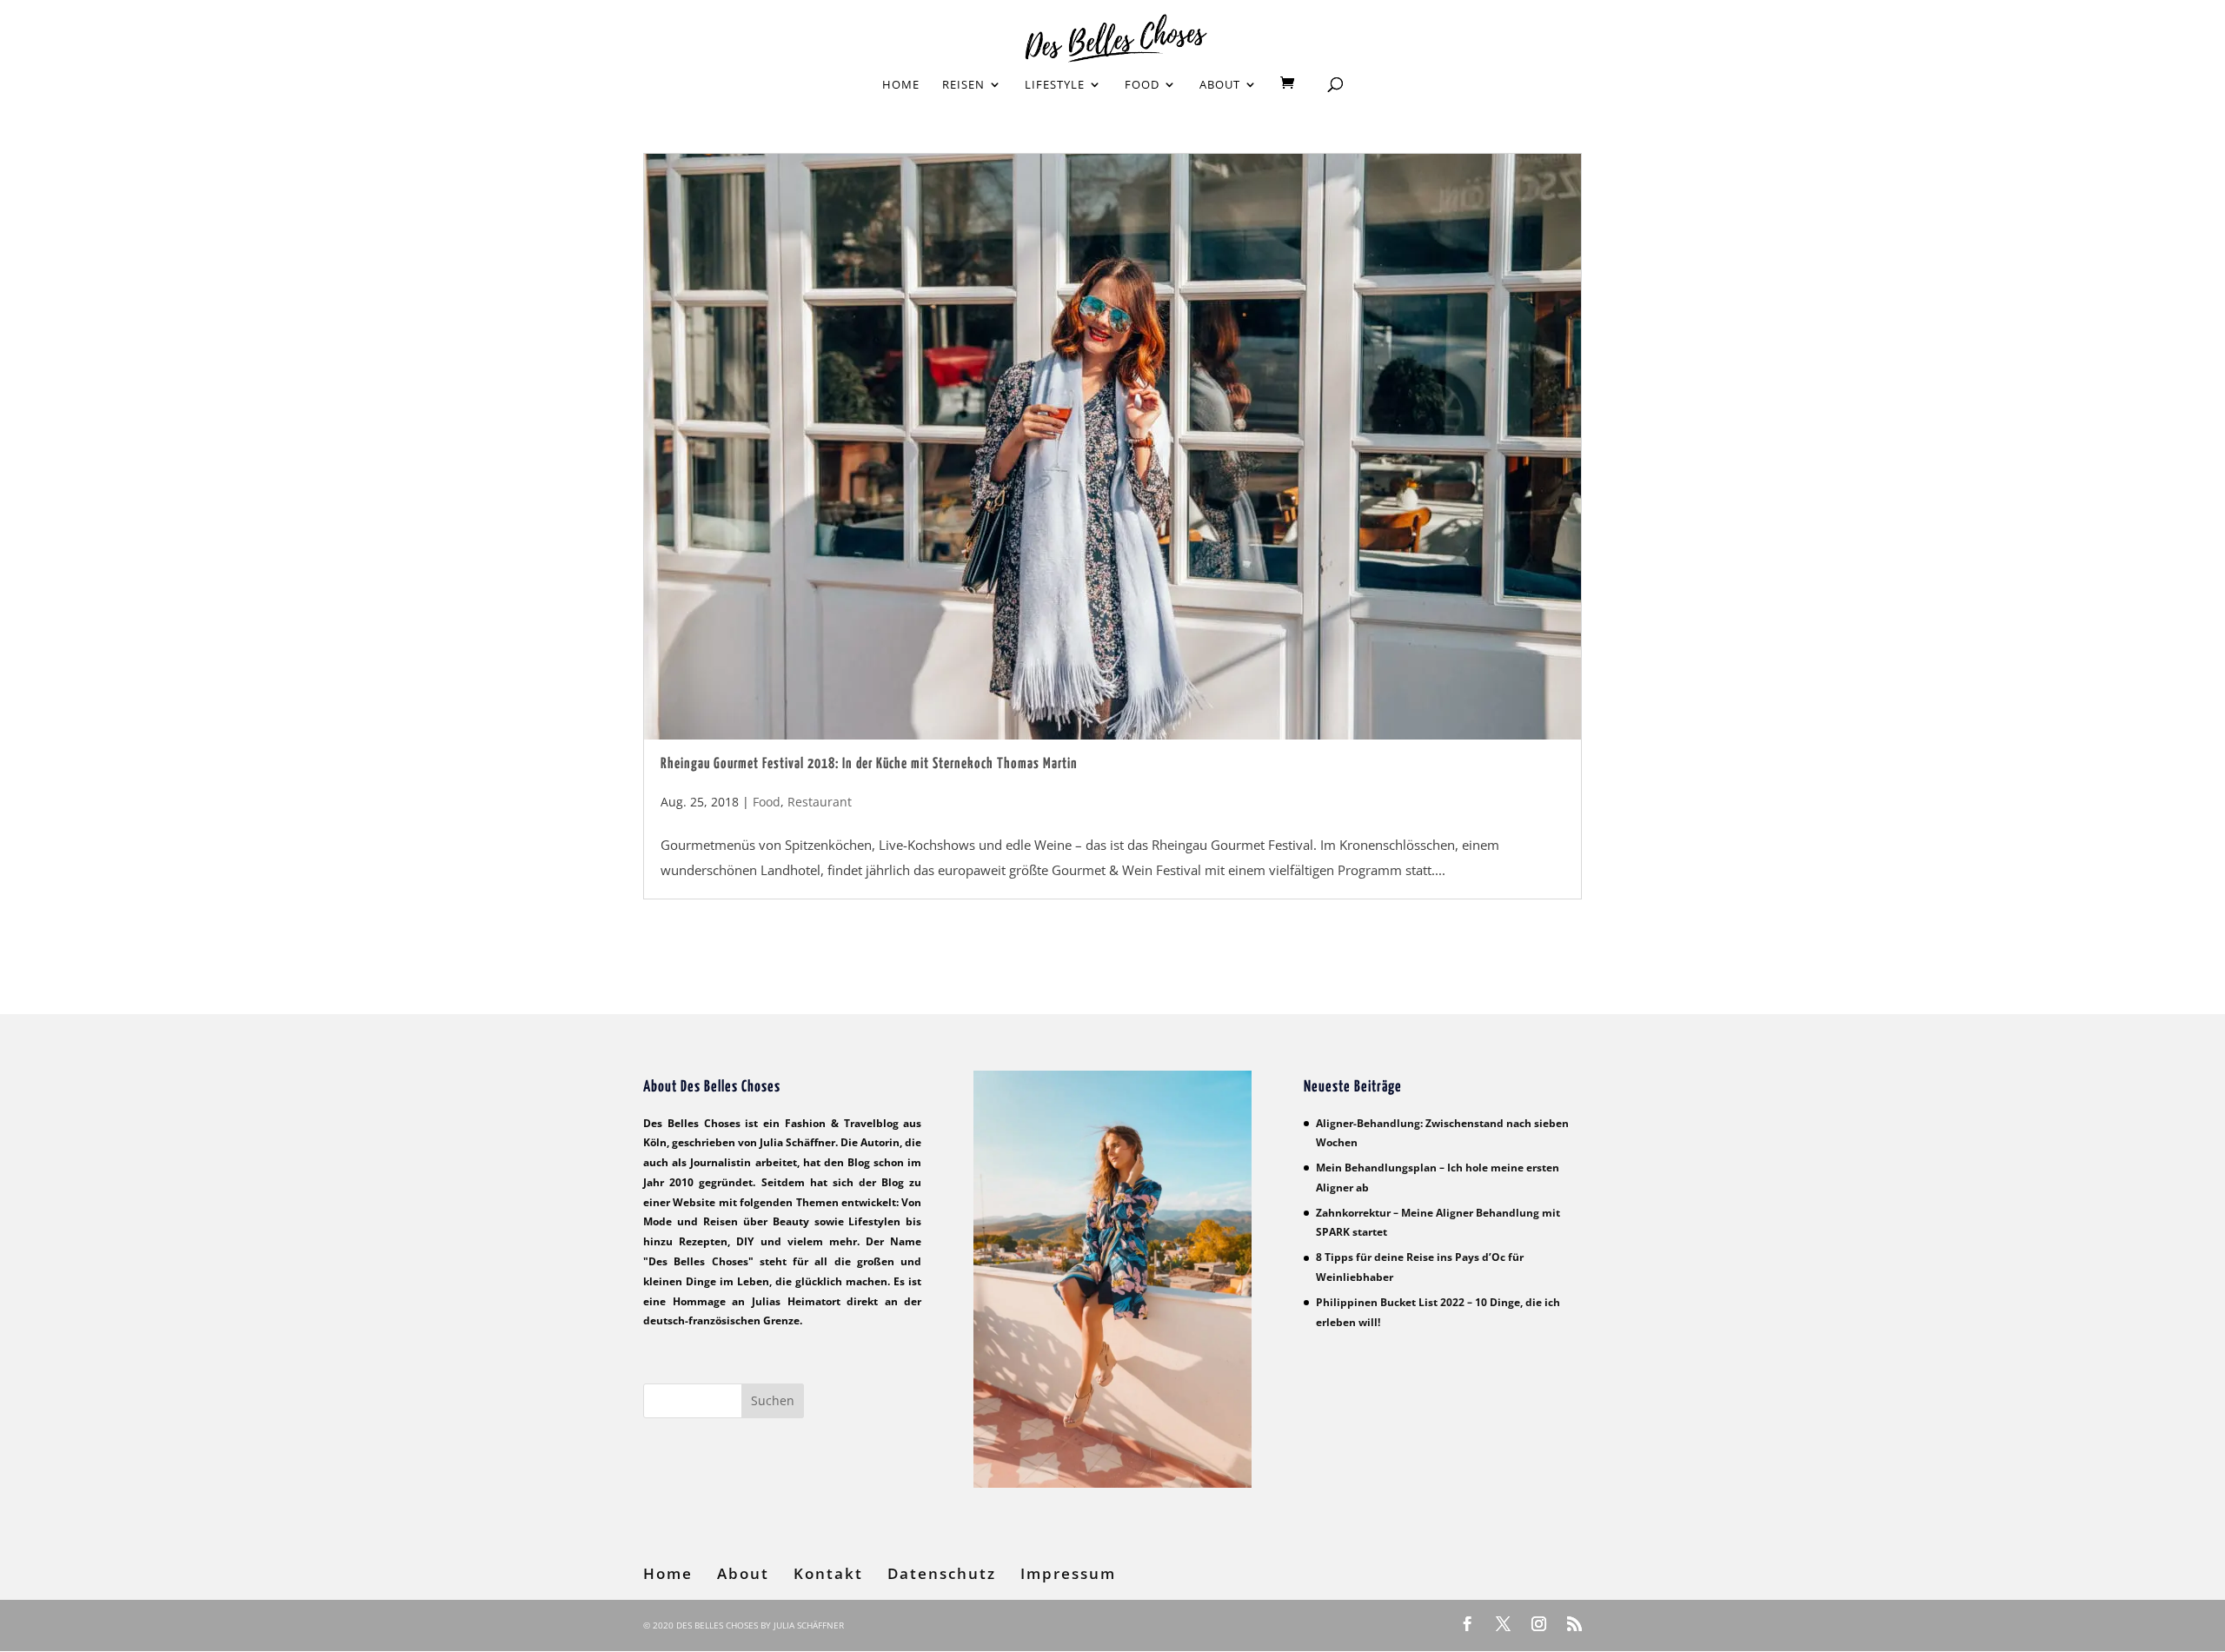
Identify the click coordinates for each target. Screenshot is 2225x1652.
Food (1142, 85)
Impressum (1068, 1573)
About (1220, 85)
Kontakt (828, 1573)
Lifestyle (1055, 85)
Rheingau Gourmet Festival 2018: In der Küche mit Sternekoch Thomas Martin (869, 764)
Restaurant (820, 802)
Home (901, 85)
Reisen (963, 85)
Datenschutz (942, 1573)
